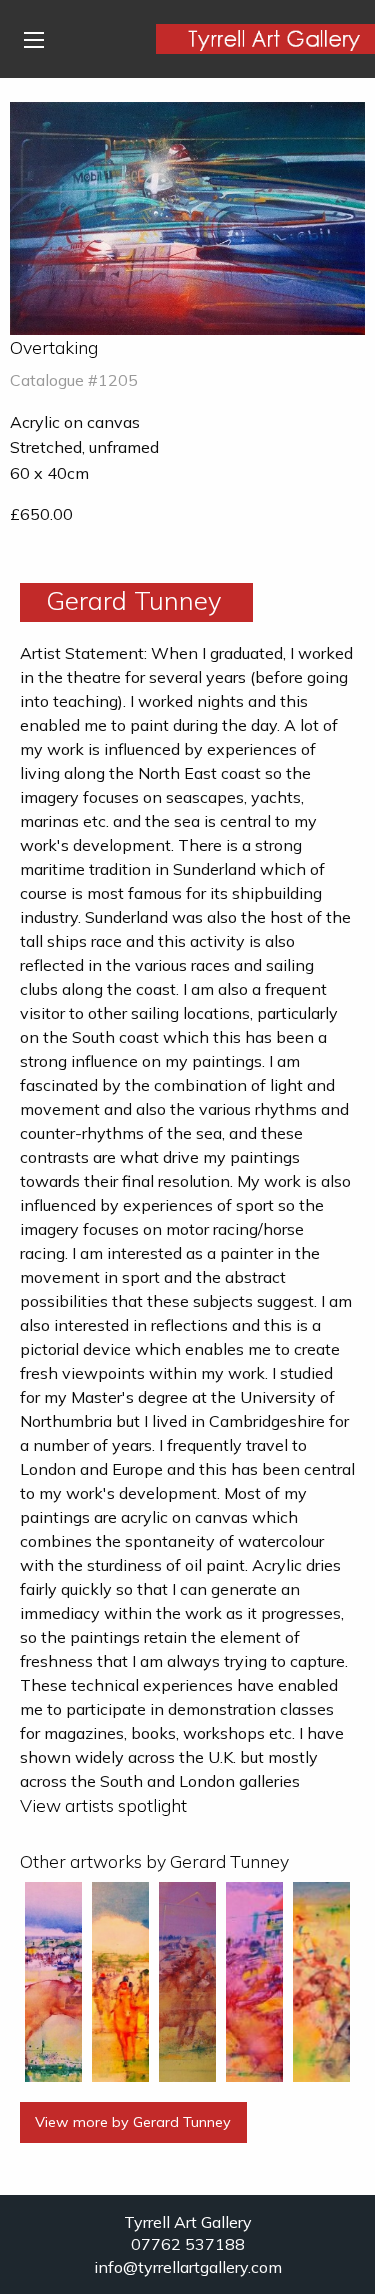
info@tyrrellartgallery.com (188, 2267)
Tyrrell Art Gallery (188, 2222)
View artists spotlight (103, 1805)
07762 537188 (188, 2244)
